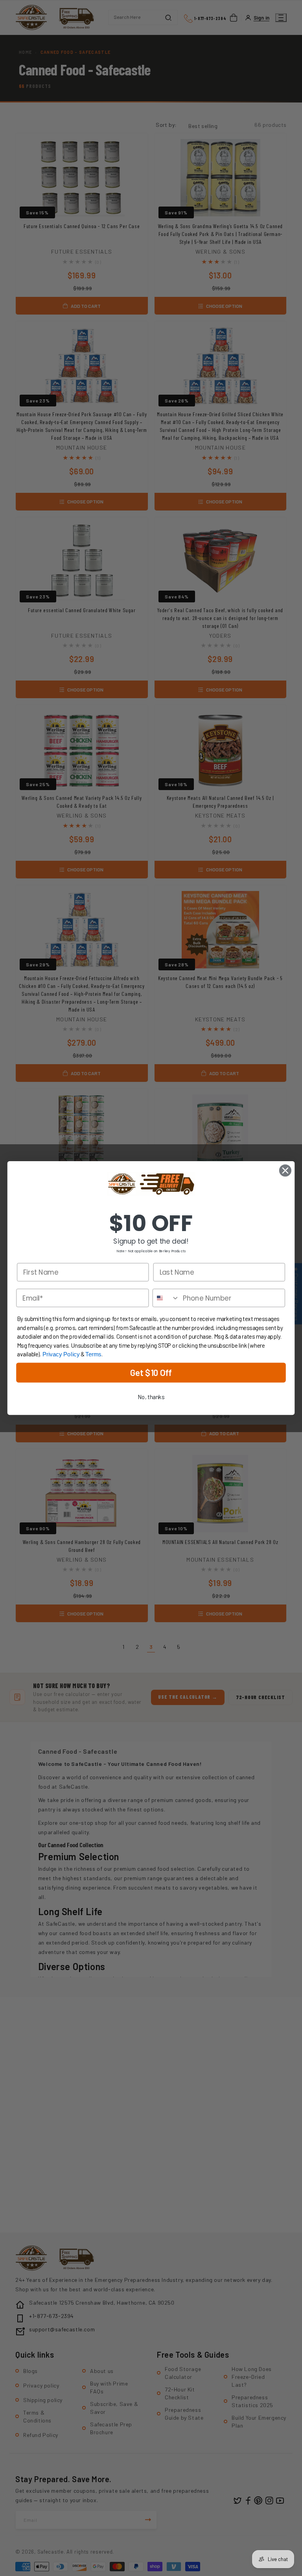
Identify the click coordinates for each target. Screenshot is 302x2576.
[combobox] (166, 1298)
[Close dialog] (285, 1170)
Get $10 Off (151, 1373)
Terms (93, 1354)
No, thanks (151, 1397)
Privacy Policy (61, 1354)
